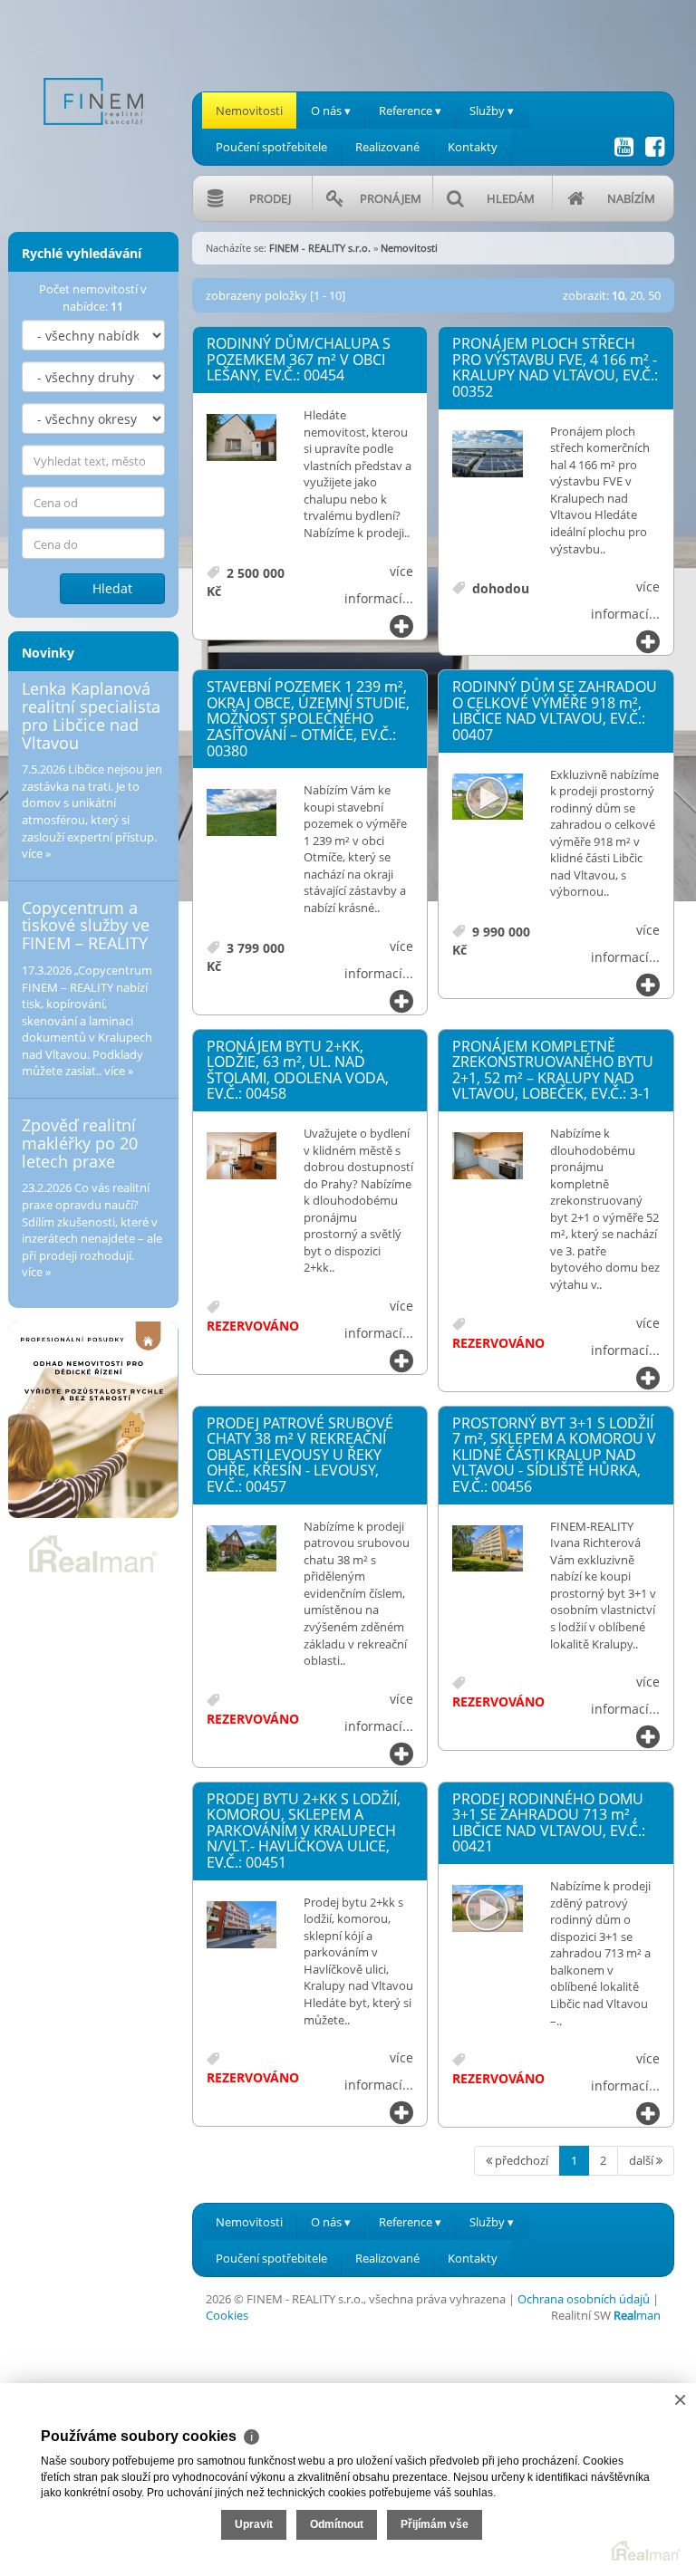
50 (654, 295)
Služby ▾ (492, 111)
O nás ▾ (331, 111)
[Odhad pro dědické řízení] (93, 1420)
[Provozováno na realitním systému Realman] (93, 1552)
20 (636, 295)
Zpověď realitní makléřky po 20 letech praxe (80, 1143)
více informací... (379, 585)
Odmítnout (337, 2524)
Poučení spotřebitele (271, 147)
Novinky (48, 653)
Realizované (387, 147)
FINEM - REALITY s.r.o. (320, 248)
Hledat (112, 588)
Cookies (227, 2315)
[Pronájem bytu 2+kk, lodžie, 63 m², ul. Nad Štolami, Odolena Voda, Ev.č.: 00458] (242, 1157)
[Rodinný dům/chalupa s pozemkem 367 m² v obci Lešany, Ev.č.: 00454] (242, 438)
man (637, 2315)
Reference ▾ (410, 111)
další (643, 2160)
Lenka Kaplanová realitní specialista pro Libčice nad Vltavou (91, 715)
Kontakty (473, 147)
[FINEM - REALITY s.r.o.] (93, 71)
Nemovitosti (249, 111)
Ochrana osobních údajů (584, 2299)
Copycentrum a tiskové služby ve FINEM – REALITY (86, 926)
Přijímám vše (435, 2524)
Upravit (254, 2524)
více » (36, 853)
